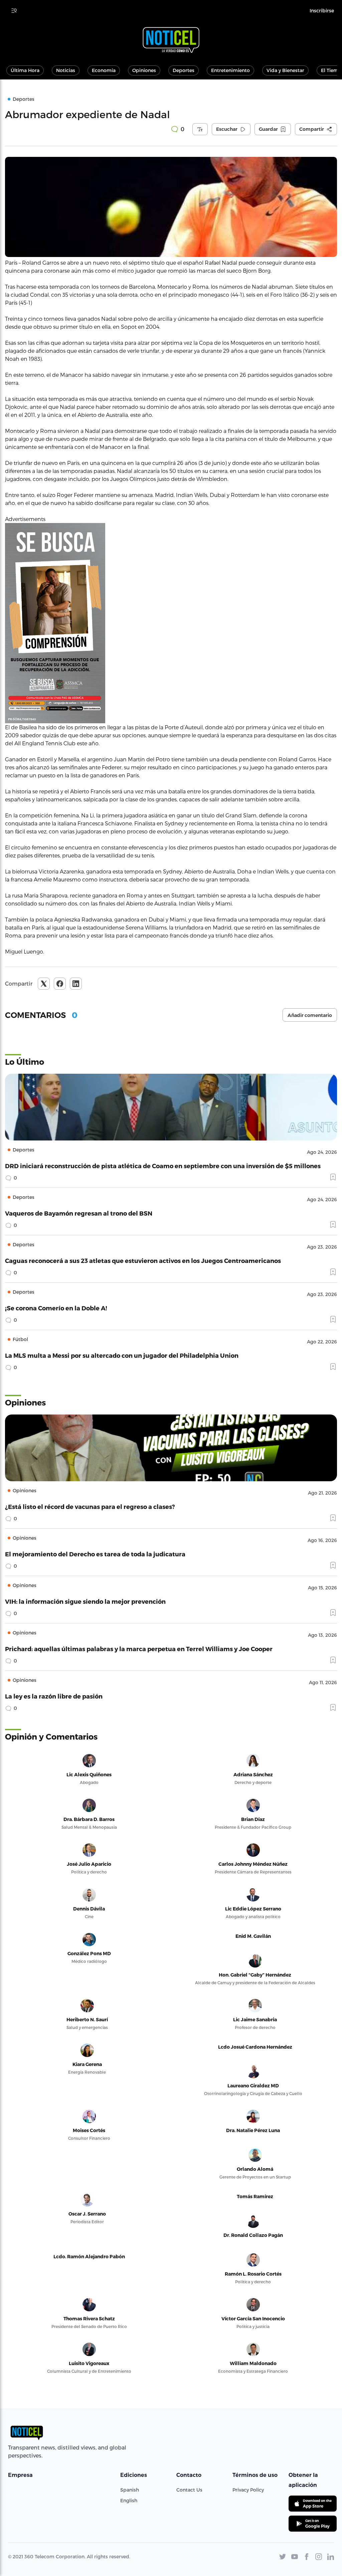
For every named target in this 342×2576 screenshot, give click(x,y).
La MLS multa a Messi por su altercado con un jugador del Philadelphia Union (122, 1355)
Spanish (130, 2490)
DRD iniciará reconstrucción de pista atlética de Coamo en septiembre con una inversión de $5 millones (163, 1166)
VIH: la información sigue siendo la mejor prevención (85, 1601)
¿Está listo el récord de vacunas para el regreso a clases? (90, 1506)
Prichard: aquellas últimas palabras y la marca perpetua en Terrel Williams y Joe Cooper (139, 1649)
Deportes (184, 70)
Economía (104, 70)
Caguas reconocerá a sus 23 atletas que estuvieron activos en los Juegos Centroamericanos (143, 1260)
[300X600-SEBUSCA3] (171, 623)
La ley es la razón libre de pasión (54, 1696)
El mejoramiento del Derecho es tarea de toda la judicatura (95, 1554)
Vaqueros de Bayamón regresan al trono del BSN (79, 1213)
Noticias (66, 70)
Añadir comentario (310, 1015)
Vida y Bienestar (285, 70)
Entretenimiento (230, 70)
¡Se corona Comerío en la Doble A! (56, 1308)
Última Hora (25, 70)
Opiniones (144, 70)
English (129, 2500)
